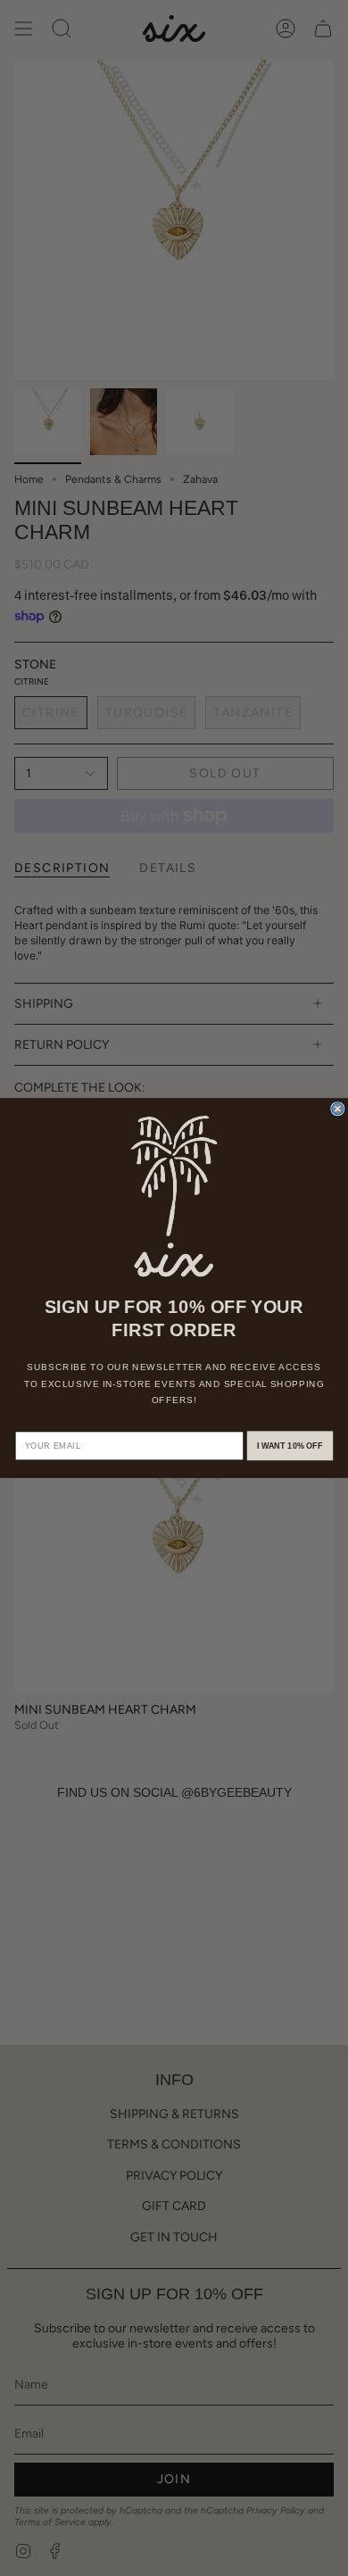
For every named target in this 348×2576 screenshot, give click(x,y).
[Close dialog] (338, 1109)
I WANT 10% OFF (290, 1446)
